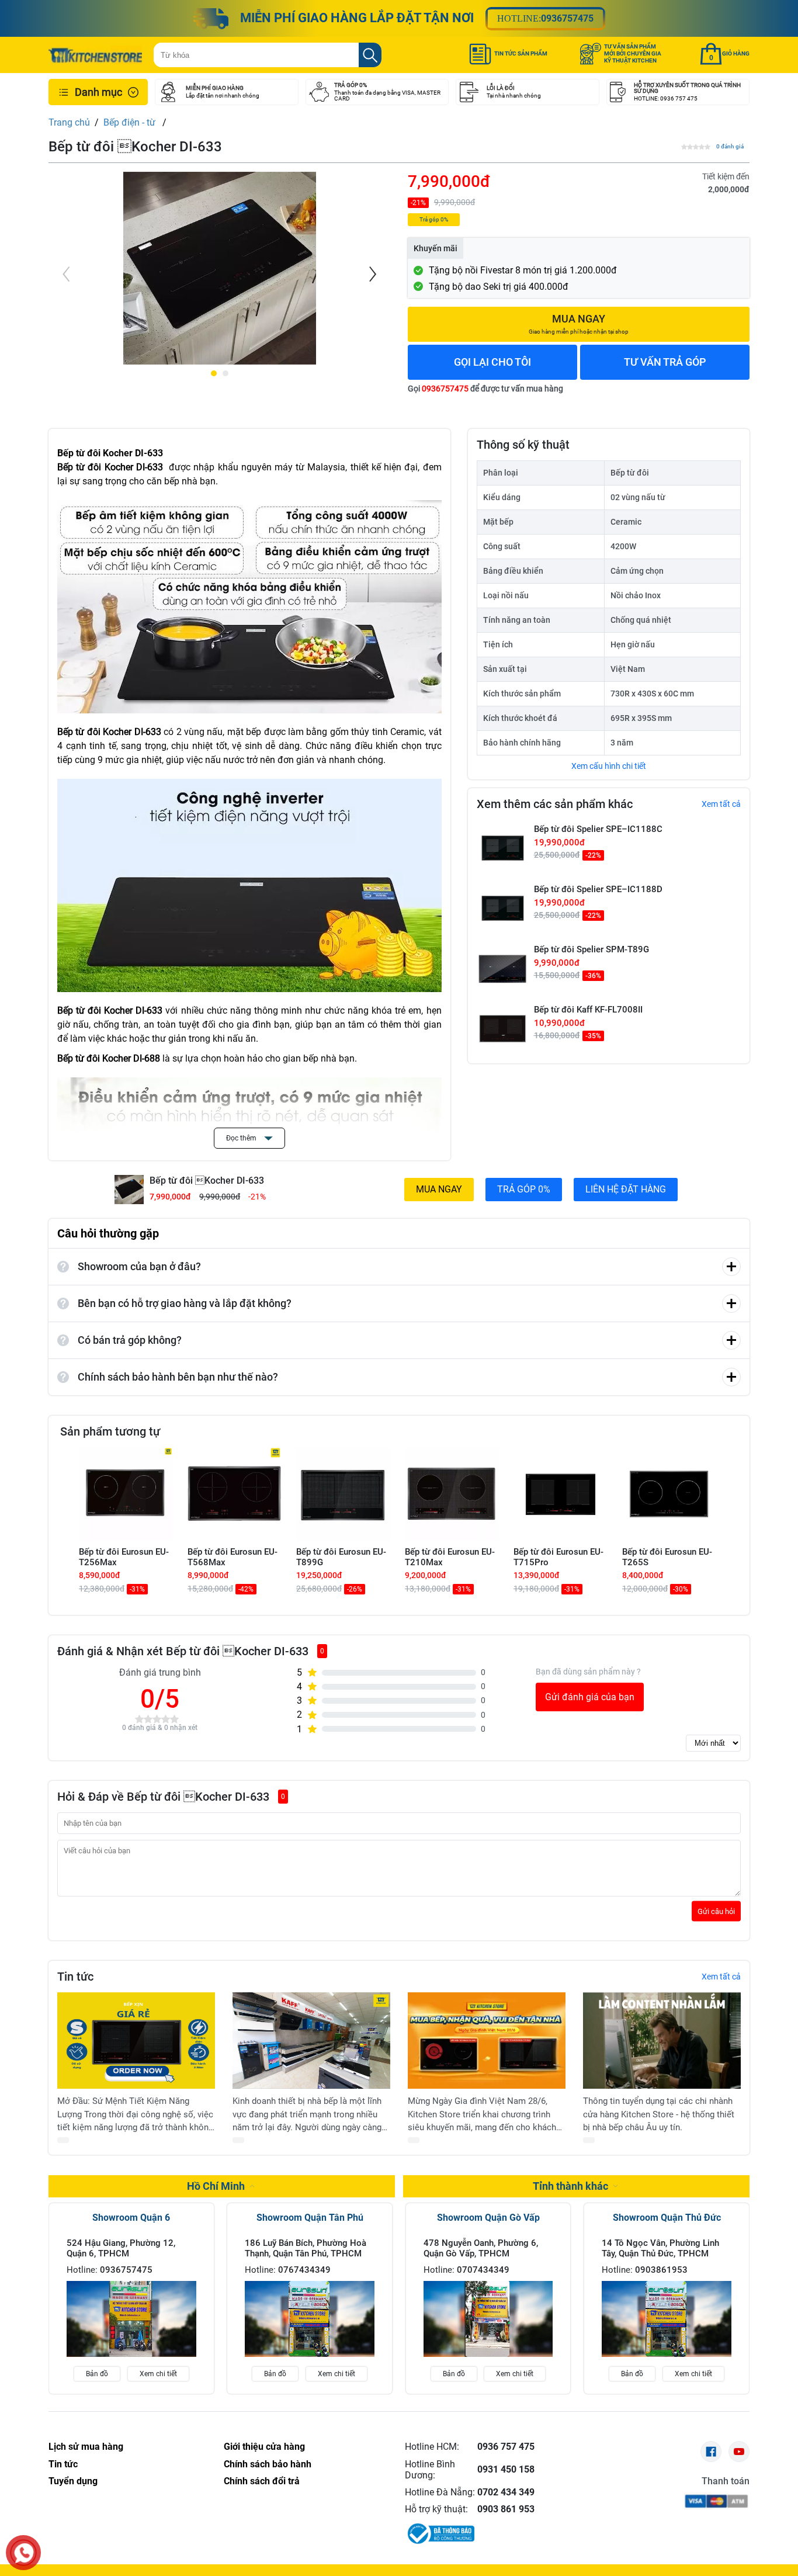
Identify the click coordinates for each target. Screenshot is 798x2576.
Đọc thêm (242, 1138)
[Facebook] (711, 2452)
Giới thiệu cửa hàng (264, 2447)
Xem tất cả (721, 804)
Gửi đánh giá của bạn (590, 1697)
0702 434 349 (506, 2492)
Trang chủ (69, 122)
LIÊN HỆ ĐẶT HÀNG (626, 1189)
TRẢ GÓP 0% (524, 1189)
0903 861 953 (506, 2509)
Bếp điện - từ (131, 122)
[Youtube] (739, 2452)
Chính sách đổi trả (262, 2481)
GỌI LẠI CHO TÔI (492, 362)
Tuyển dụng (73, 2481)
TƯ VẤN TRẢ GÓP (665, 362)
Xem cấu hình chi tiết (609, 766)
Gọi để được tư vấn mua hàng (485, 389)
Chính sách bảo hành (268, 2464)
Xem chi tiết (158, 2374)
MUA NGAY (439, 1189)
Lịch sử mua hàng (86, 2447)
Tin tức (63, 2464)
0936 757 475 (506, 2447)
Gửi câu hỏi (716, 1911)
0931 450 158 (506, 2469)
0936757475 (567, 18)
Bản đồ (97, 2374)
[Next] (372, 274)
